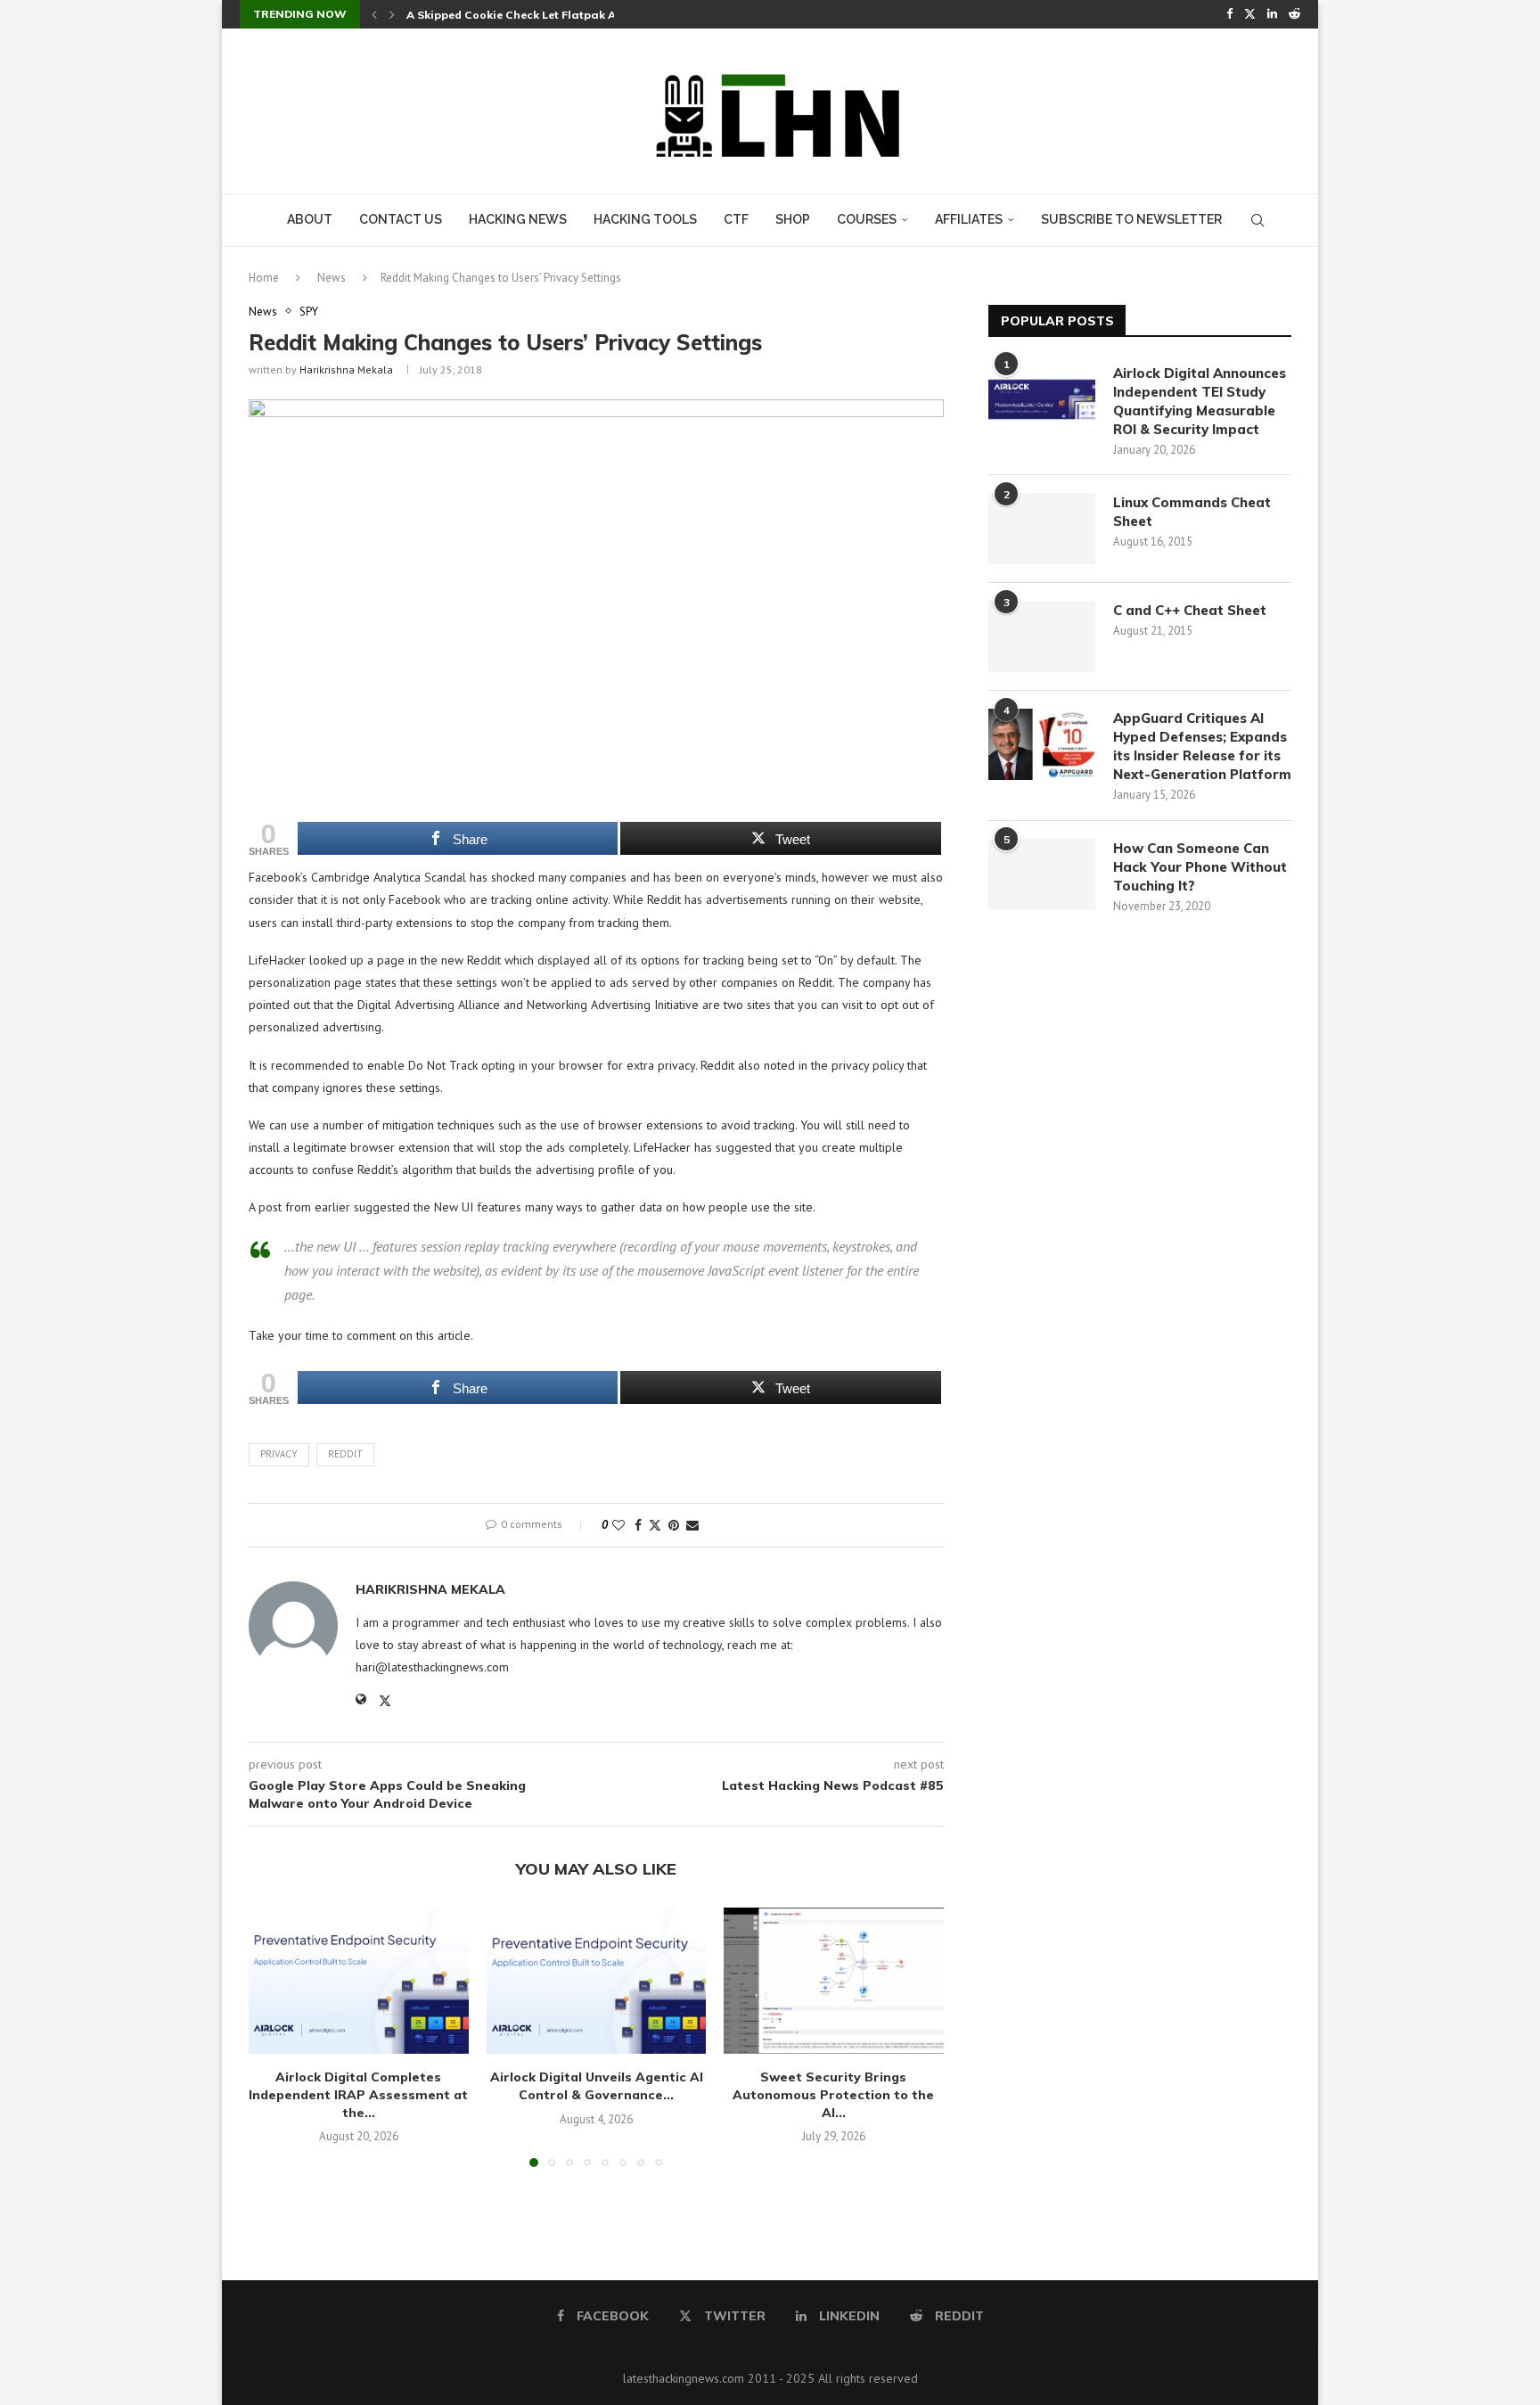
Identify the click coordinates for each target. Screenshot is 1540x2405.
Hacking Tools (645, 219)
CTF (736, 219)
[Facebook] (1229, 14)
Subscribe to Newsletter (1131, 219)
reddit (345, 1454)
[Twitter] (1250, 14)
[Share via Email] (692, 1525)
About (310, 219)
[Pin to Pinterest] (674, 1525)
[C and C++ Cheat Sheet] (1042, 636)
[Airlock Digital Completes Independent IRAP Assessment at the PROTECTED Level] (359, 1981)
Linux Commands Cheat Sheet (1192, 512)
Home (264, 278)
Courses (867, 219)
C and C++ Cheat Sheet (1190, 610)
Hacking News (518, 219)
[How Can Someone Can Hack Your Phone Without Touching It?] (1042, 874)
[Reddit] (1294, 14)
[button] (374, 14)
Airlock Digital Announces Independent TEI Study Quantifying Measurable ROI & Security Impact (1200, 401)
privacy (279, 1454)
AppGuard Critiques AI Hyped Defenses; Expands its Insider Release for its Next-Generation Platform (1202, 746)
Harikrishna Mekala (346, 369)
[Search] (1257, 220)
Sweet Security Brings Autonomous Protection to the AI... (834, 2094)
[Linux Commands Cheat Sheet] (1042, 529)
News (332, 278)
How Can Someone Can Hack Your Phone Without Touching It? (1200, 867)
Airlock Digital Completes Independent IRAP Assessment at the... (358, 2094)
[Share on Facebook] (638, 1525)
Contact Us (401, 219)
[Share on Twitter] (655, 1525)
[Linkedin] (1272, 14)
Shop (793, 219)
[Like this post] (618, 1525)
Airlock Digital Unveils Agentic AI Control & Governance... (596, 2086)
